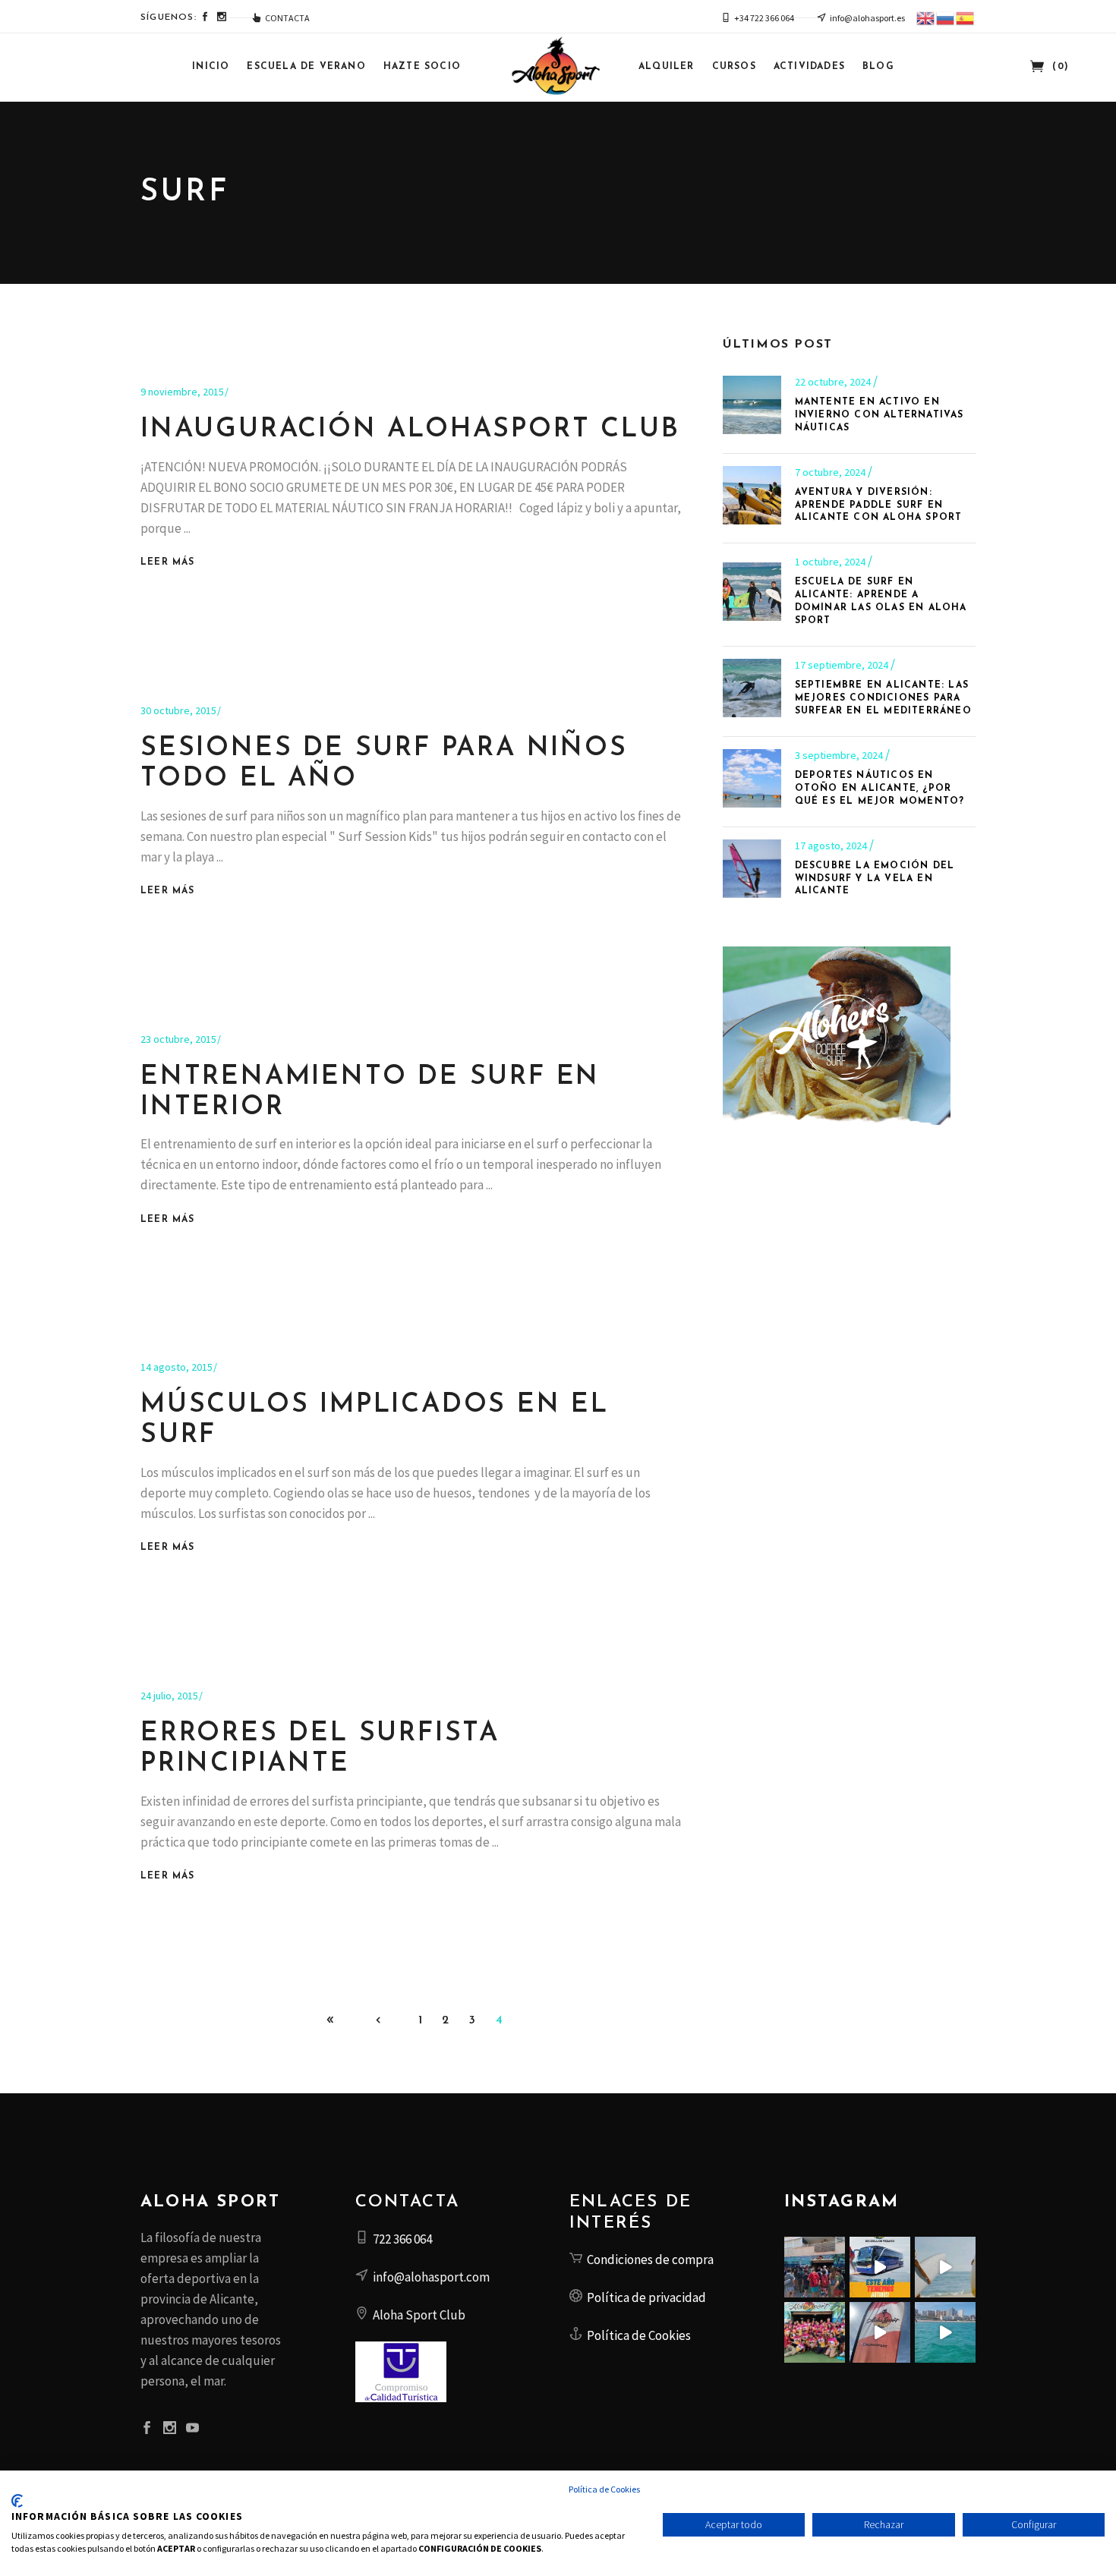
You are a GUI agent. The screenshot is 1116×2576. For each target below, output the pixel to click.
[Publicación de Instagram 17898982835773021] (880, 2332)
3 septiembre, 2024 (840, 755)
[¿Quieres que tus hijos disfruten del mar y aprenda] (880, 2267)
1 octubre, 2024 (831, 562)
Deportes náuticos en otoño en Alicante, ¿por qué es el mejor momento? (880, 789)
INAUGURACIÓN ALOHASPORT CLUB (410, 430)
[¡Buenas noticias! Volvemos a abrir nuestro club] (815, 2332)
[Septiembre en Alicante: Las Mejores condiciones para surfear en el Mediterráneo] (752, 688)
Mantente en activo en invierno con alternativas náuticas (880, 415)
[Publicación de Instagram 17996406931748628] (945, 2332)
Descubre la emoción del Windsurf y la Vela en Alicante (875, 879)
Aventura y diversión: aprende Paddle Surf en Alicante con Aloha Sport (879, 505)
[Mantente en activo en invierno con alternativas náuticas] (752, 405)
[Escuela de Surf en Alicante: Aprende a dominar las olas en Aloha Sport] (752, 592)
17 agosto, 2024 (832, 846)
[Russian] (946, 17)
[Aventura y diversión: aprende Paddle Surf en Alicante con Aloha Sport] (752, 495)
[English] (926, 17)
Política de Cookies (604, 2489)
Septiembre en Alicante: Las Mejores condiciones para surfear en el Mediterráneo (883, 698)
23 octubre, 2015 (178, 1039)
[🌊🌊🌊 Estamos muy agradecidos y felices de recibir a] (815, 2267)
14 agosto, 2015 (177, 1367)
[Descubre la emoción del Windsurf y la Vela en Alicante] (752, 869)
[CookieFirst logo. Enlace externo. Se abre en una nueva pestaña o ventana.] (17, 2501)
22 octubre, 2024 (834, 382)
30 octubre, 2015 (178, 710)
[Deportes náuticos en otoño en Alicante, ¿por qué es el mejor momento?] (752, 778)
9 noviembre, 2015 (182, 392)
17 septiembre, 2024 (843, 665)
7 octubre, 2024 (831, 472)
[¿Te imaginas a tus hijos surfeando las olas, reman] (945, 2267)
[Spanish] (966, 17)
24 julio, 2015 (169, 1696)
